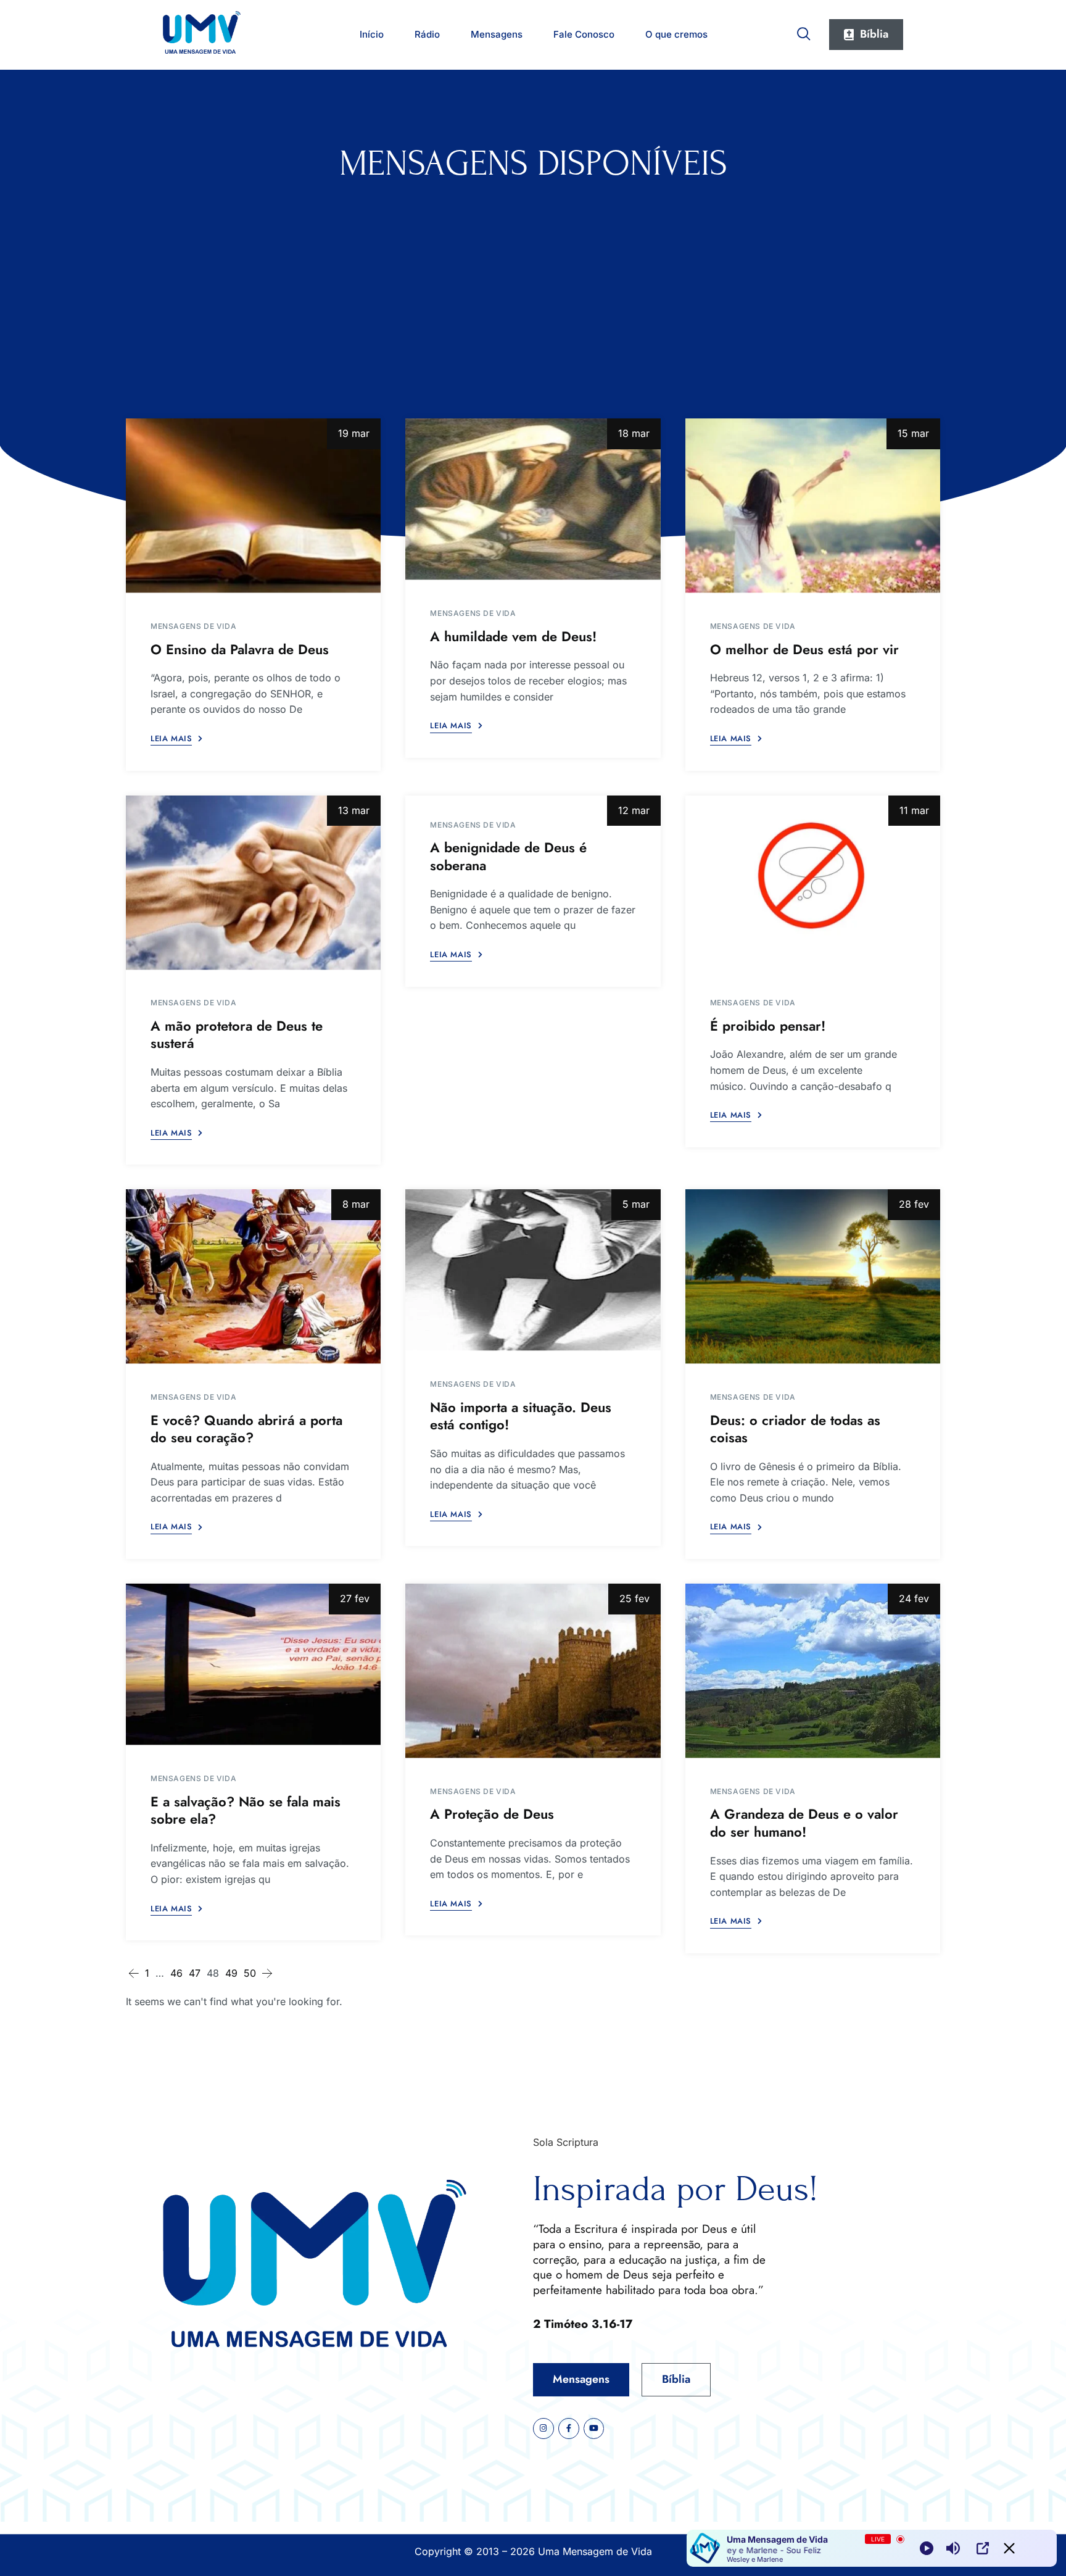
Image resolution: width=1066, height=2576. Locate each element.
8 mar (356, 1204)
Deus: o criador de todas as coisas (795, 1429)
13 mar (354, 810)
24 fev (914, 1598)
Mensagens (497, 34)
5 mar (636, 1204)
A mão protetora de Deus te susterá (237, 1035)
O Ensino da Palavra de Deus (240, 649)
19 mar (354, 433)
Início (372, 34)
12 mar (634, 810)
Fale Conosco (584, 34)
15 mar (913, 433)
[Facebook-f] (569, 2429)
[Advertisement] (533, 276)
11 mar (914, 810)
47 (195, 1973)
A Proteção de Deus (492, 1814)
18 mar (634, 433)
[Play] (927, 2548)
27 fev (355, 1598)
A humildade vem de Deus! (513, 636)
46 (176, 1973)
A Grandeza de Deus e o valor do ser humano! (804, 1823)
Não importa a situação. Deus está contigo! (521, 1416)
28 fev (914, 1204)
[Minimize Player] (1009, 2548)
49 (231, 1973)
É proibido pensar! (768, 1026)
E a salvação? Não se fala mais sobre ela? (246, 1810)
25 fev (634, 1598)
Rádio (427, 34)
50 (250, 1973)
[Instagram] (543, 2429)
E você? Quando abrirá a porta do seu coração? (246, 1429)
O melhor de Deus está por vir (804, 649)
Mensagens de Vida (193, 626)
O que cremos (676, 34)
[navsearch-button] (804, 31)
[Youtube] (594, 2429)
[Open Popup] (983, 2548)
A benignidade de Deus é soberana (508, 856)
